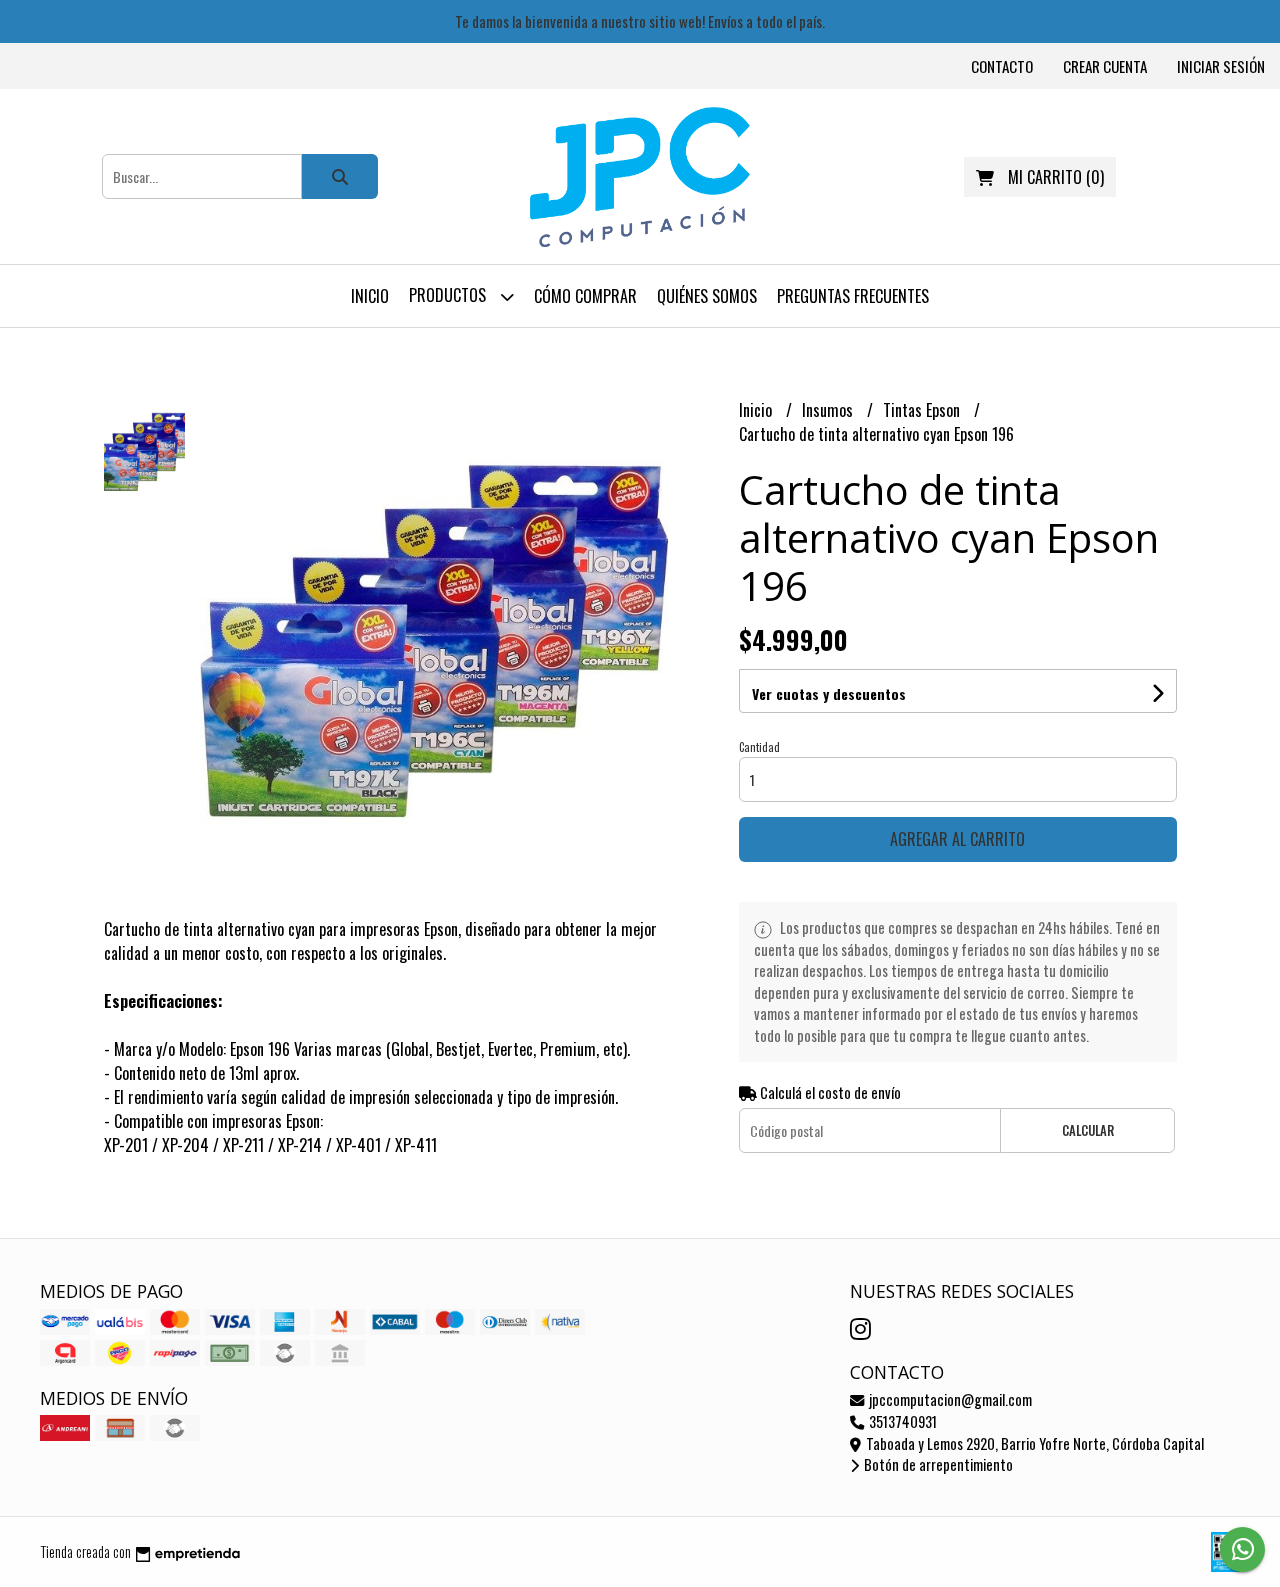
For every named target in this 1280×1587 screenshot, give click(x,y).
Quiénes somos (707, 296)
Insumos (829, 410)
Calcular (1088, 1130)
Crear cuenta (1105, 66)
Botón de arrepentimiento (937, 1464)
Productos (449, 295)
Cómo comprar (585, 296)
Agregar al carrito (957, 839)
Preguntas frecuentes (853, 296)
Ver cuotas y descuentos (829, 693)
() (1056, 177)
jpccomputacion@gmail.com (949, 1399)
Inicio (370, 296)
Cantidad (759, 747)
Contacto (1002, 66)
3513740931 (901, 1421)
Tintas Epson (923, 410)
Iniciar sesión (1221, 66)
